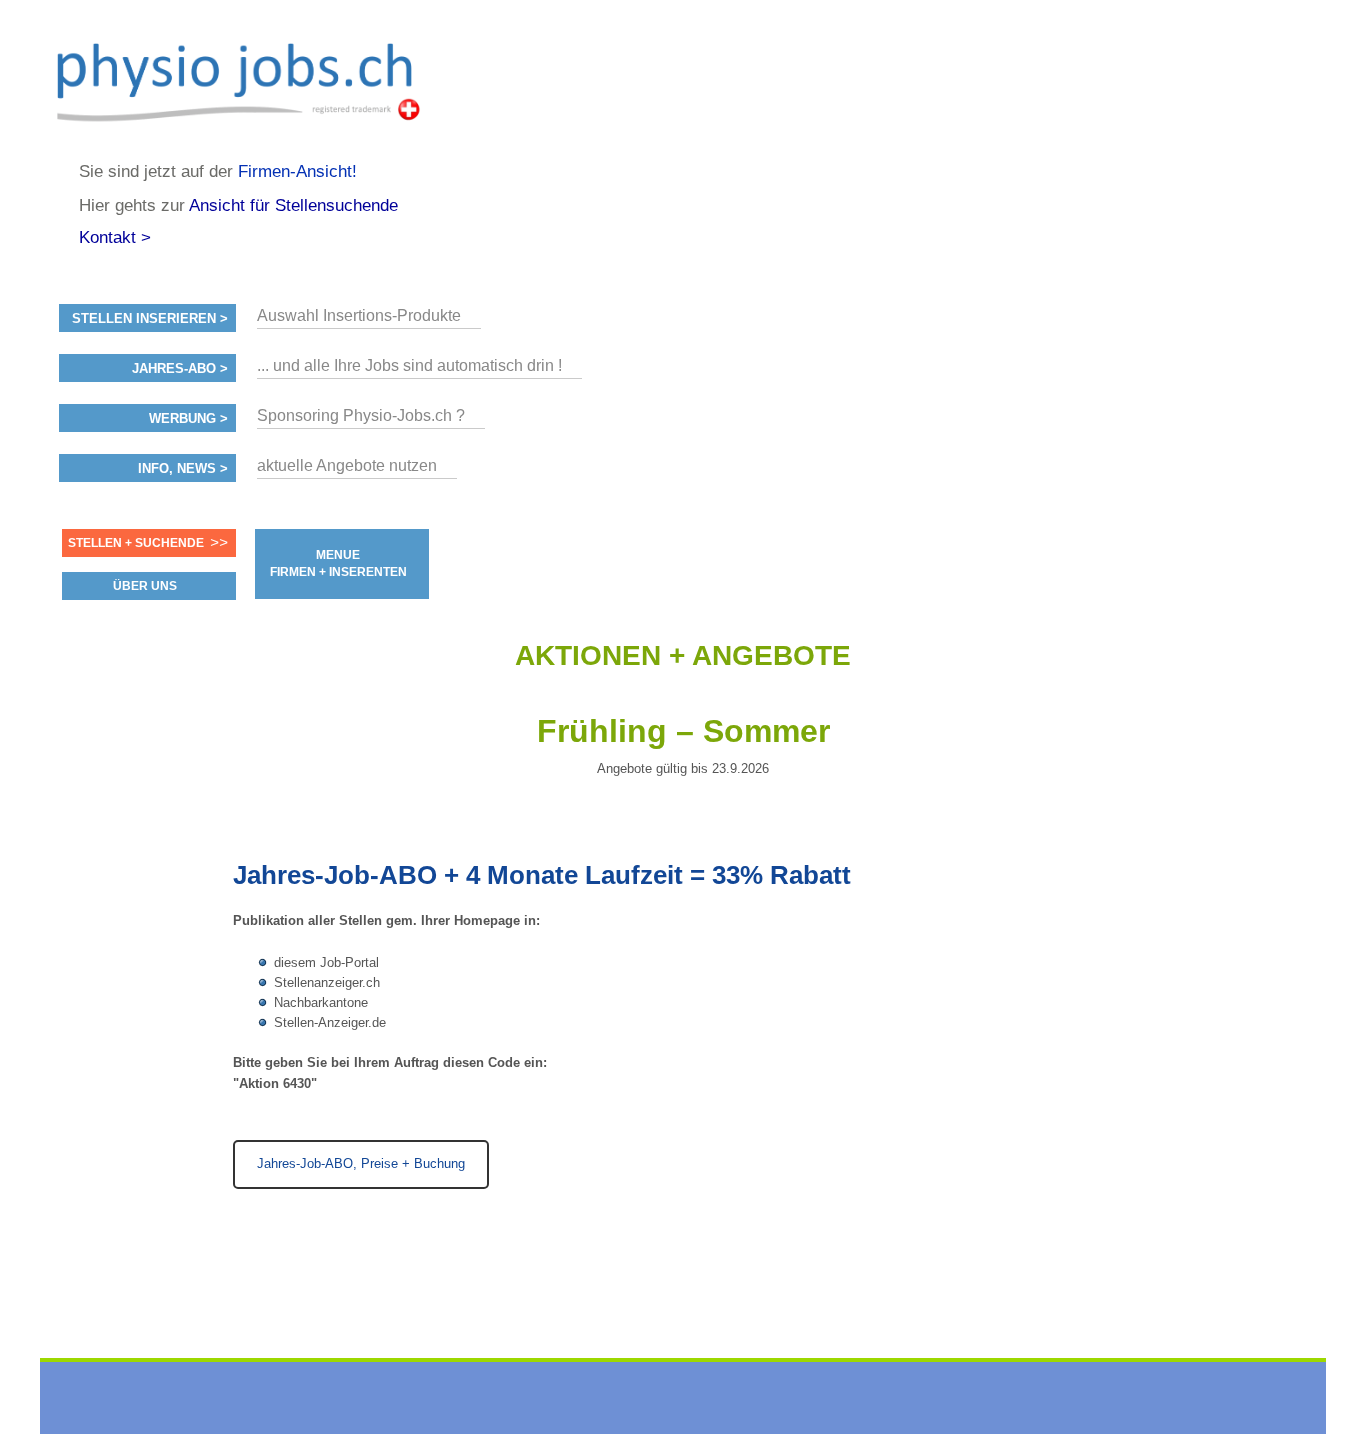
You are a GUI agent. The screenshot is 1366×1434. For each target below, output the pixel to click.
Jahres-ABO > (180, 369)
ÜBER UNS (145, 586)
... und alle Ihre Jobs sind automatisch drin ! (409, 365)
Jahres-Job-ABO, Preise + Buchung (361, 1163)
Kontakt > (115, 237)
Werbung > (188, 419)
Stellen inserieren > (150, 319)
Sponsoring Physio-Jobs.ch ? (361, 415)
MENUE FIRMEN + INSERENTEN (338, 563)
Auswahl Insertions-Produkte (359, 315)
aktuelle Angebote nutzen (347, 465)
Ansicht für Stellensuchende (293, 205)
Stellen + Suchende (136, 543)
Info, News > (183, 469)
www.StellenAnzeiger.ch (244, 80)
